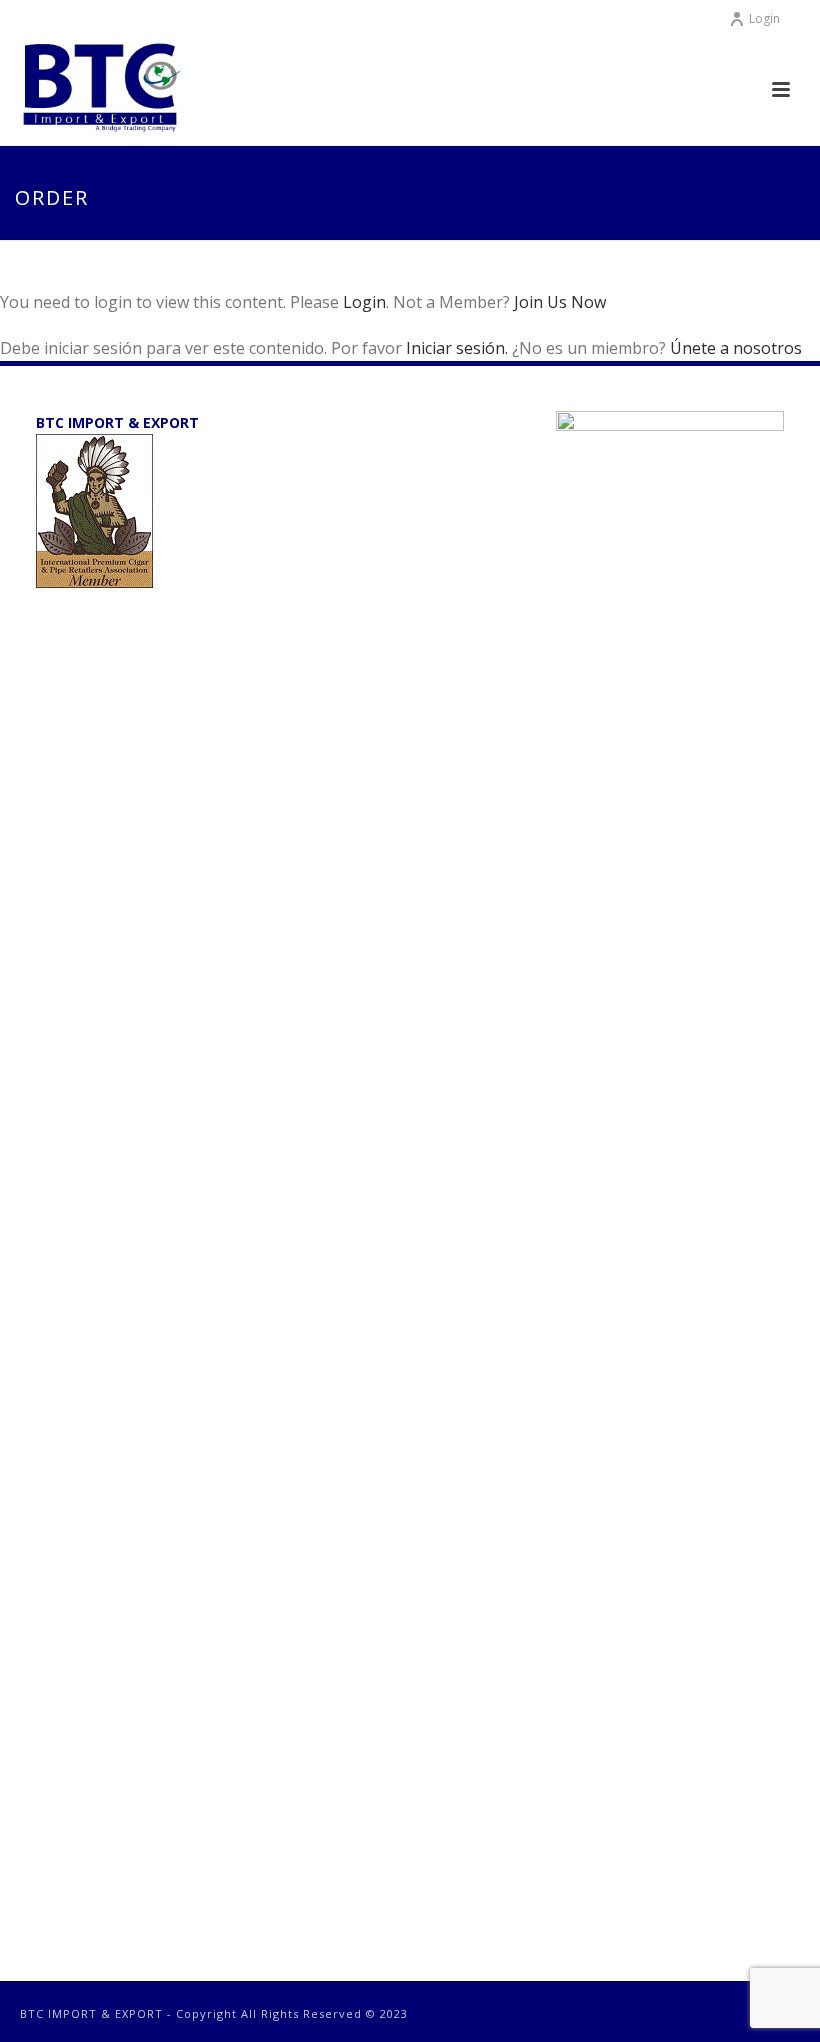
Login (764, 18)
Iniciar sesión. (459, 348)
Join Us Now (560, 302)
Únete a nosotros (736, 348)
